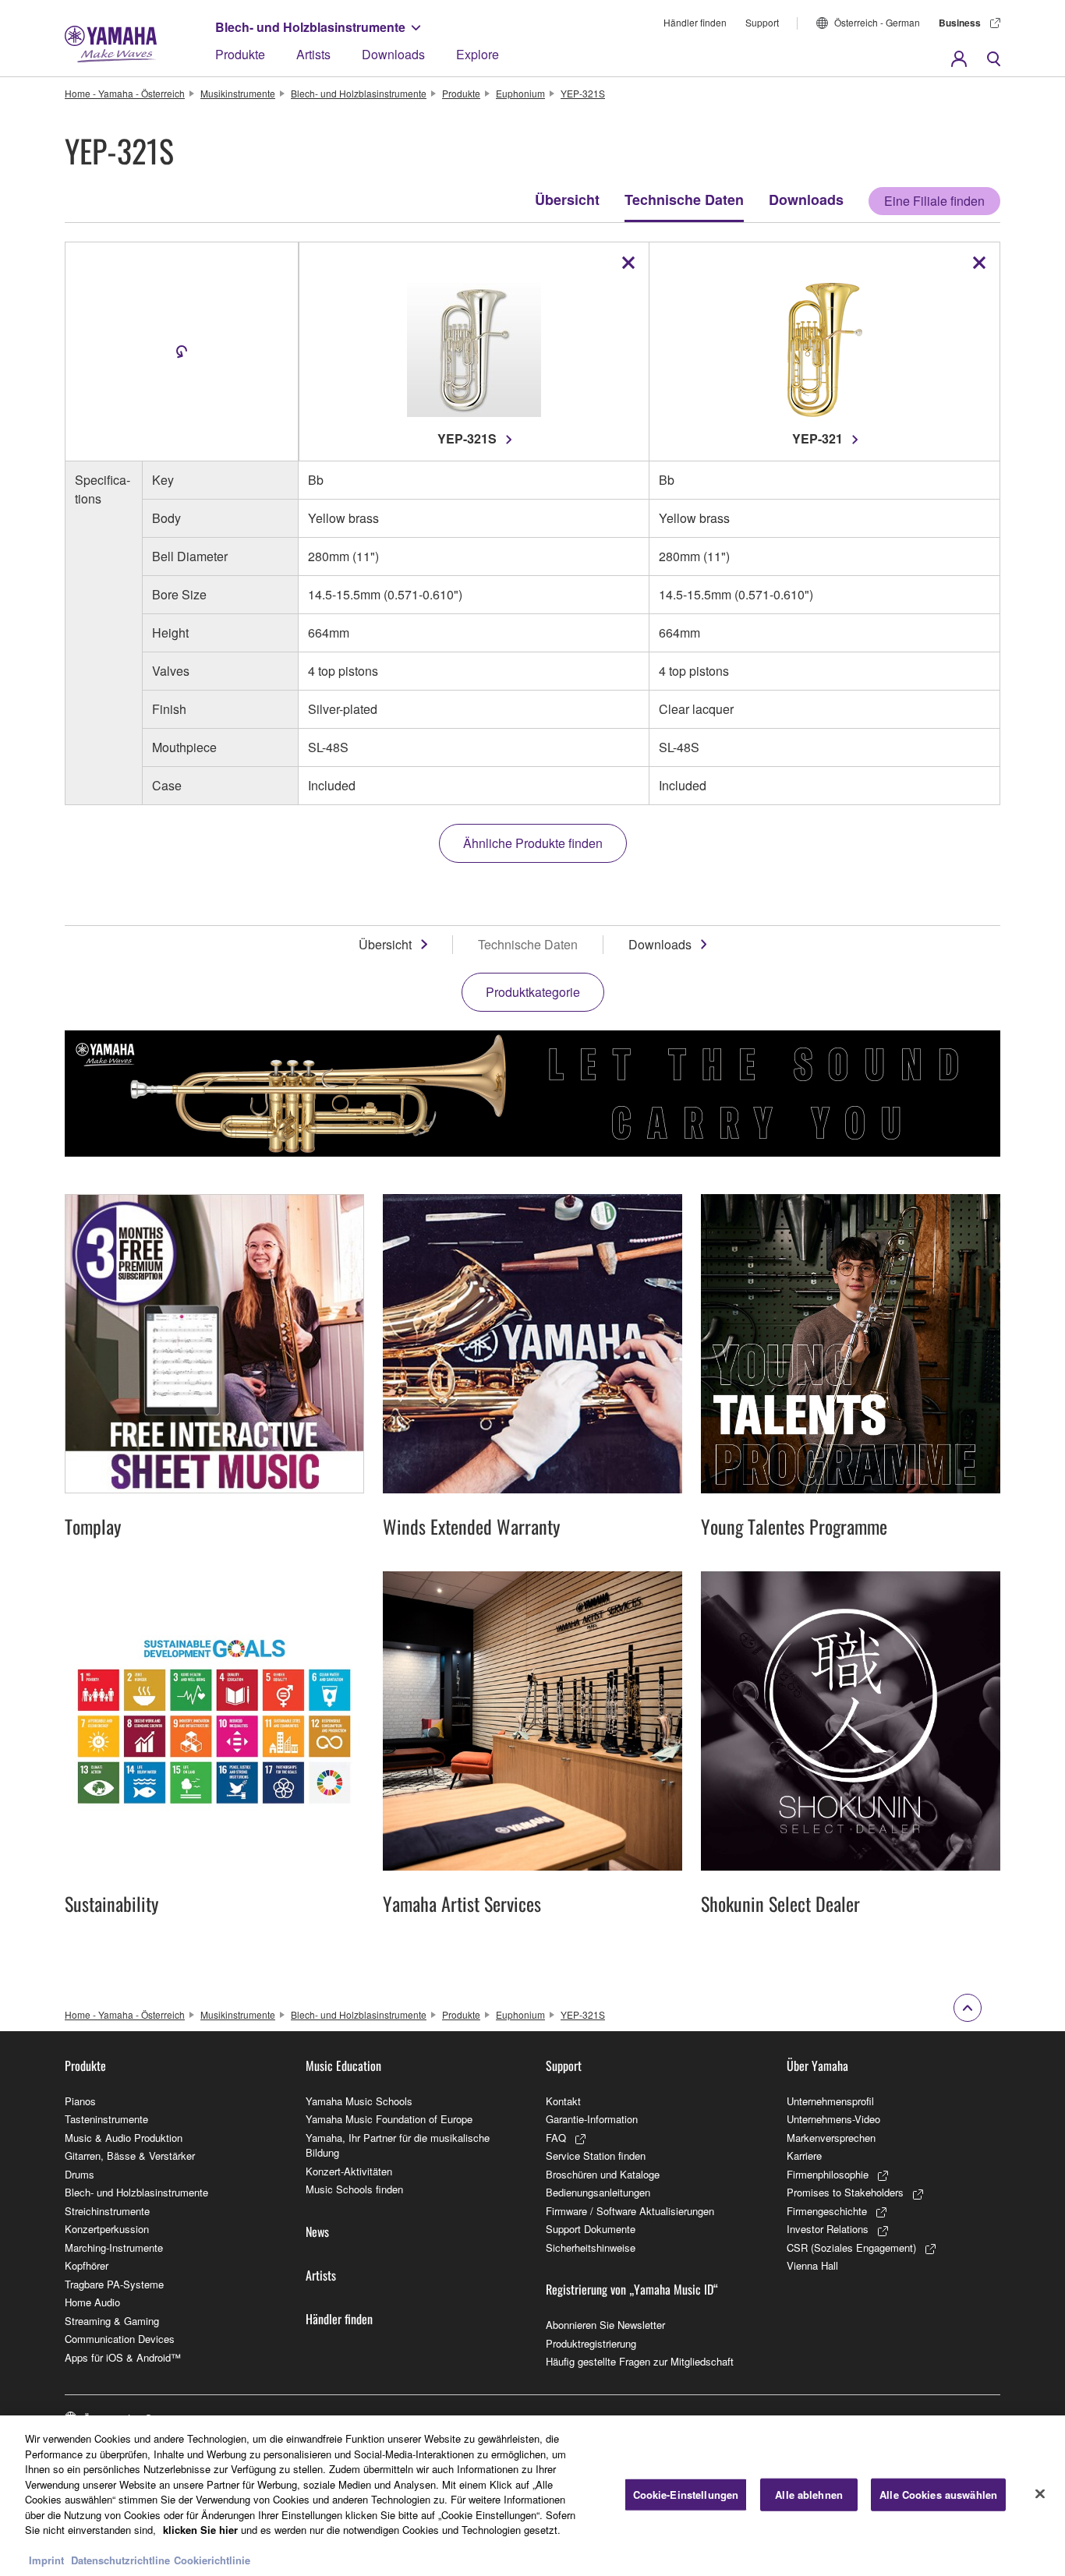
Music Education (343, 2065)
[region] (532, 2496)
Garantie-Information (592, 2119)
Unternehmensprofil (830, 2101)
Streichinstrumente (107, 2211)
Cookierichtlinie (212, 2560)
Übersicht (567, 200)
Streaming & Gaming (112, 2321)
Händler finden (695, 22)
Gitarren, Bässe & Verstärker (130, 2156)
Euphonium (520, 93)
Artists (313, 54)
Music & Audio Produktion (124, 2138)
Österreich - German (877, 22)
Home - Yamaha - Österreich (125, 93)
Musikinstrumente (238, 93)
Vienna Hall (812, 2265)
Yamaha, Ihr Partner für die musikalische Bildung (398, 2145)
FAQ (556, 2138)
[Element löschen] (628, 263)
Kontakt (563, 2101)
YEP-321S (583, 93)
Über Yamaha (817, 2065)
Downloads (393, 54)
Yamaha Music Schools (359, 2101)
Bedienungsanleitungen (598, 2192)
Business (960, 23)
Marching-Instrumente (114, 2247)
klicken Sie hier (200, 2530)
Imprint (46, 2560)
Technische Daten (684, 200)
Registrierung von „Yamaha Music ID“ (632, 2289)
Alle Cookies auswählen (938, 2495)
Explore (478, 54)
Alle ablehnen (809, 2495)
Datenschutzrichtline (120, 2560)
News (317, 2231)
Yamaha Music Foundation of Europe (389, 2119)
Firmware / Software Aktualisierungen (630, 2211)
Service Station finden (596, 2156)
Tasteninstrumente (106, 2119)
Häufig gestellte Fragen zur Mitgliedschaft (640, 2361)
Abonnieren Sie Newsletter (605, 2325)
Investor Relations (828, 2229)
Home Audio (92, 2302)
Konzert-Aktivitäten (349, 2171)
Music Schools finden (354, 2189)
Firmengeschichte (827, 2211)
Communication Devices (120, 2339)
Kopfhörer (87, 2265)
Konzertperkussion (107, 2229)
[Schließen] (1040, 2494)
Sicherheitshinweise (591, 2247)
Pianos (80, 2101)
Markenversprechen (831, 2138)
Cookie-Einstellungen (686, 2495)
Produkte (240, 54)
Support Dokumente (591, 2229)
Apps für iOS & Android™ (123, 2357)
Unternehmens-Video (833, 2119)
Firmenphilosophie (828, 2174)
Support (762, 22)
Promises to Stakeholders (845, 2192)
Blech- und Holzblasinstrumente (310, 27)
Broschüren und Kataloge (603, 2174)
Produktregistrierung (591, 2343)
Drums (80, 2174)
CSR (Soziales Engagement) (851, 2247)
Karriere (804, 2156)
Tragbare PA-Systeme (114, 2284)
